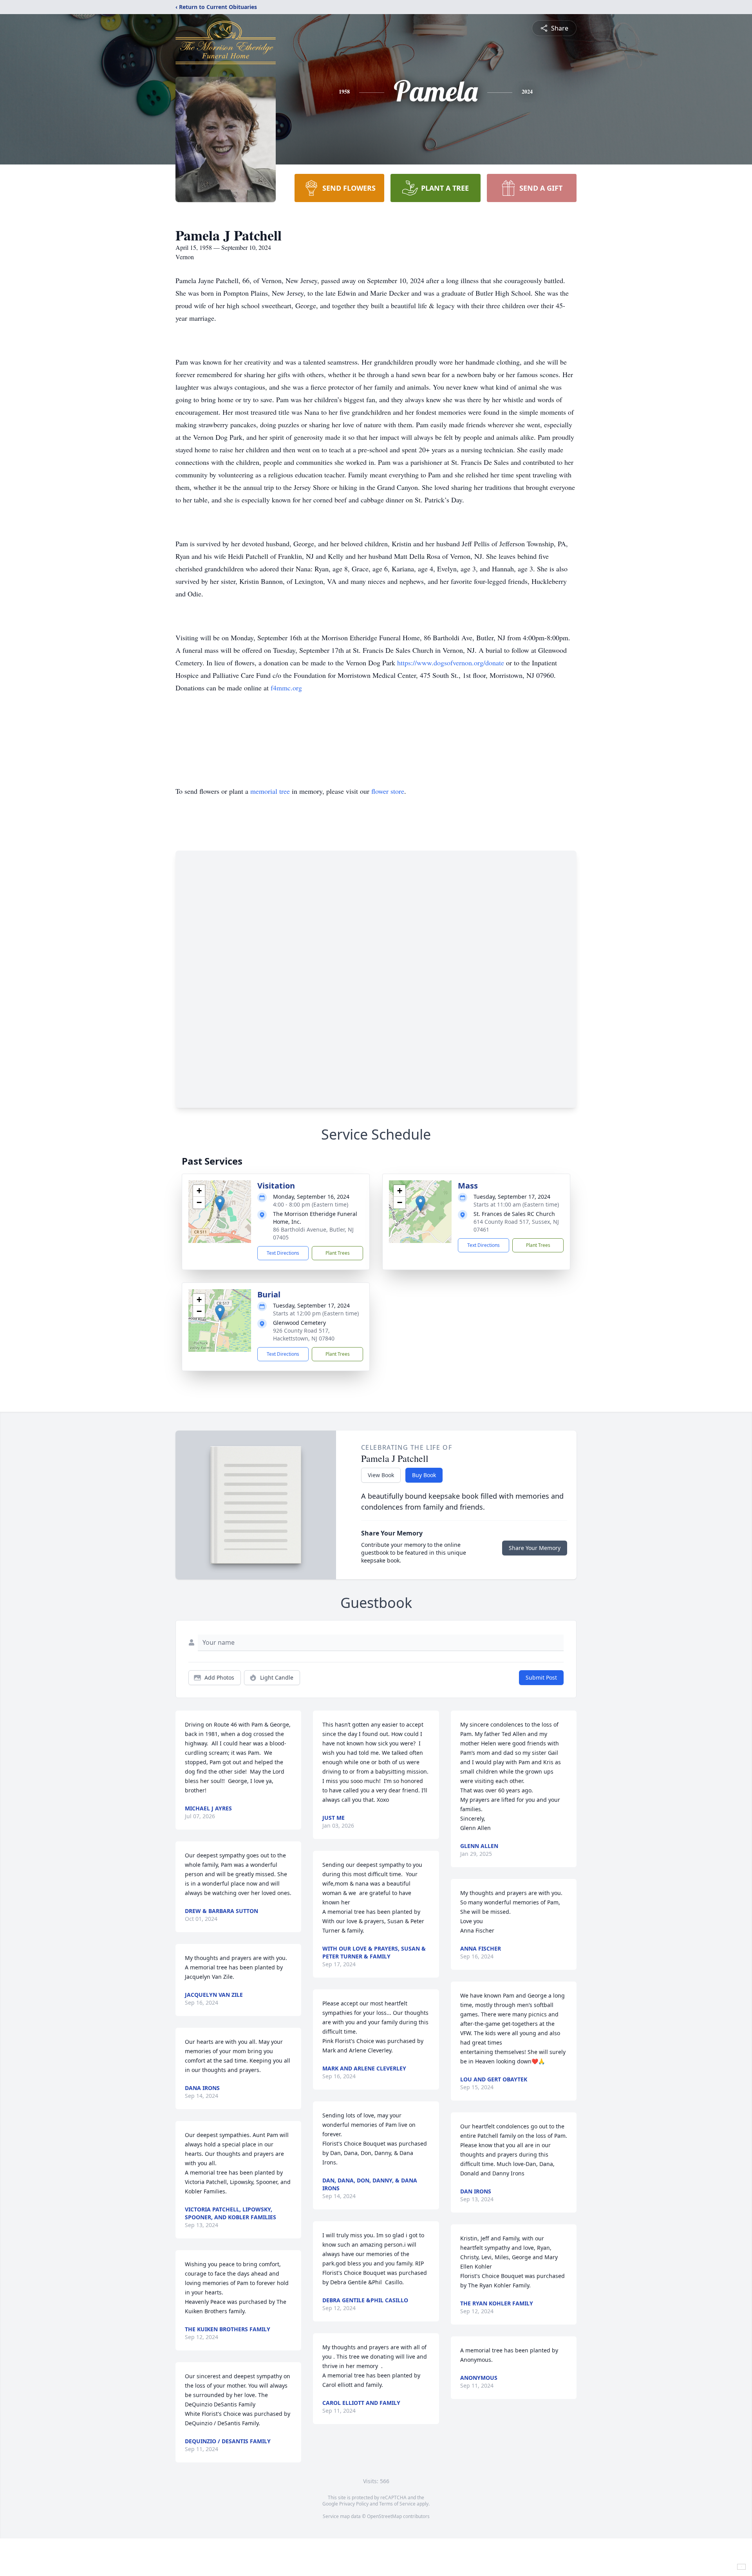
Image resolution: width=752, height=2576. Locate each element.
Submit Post (541, 1677)
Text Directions (283, 1253)
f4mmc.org (286, 688)
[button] (220, 1204)
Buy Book (424, 1475)
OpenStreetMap (384, 2516)
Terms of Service (397, 2504)
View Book (381, 1475)
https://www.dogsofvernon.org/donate (452, 663)
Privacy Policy (354, 2504)
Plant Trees (338, 1253)
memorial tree (270, 791)
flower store (388, 791)
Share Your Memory (535, 1548)
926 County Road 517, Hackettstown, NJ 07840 (304, 1334)
